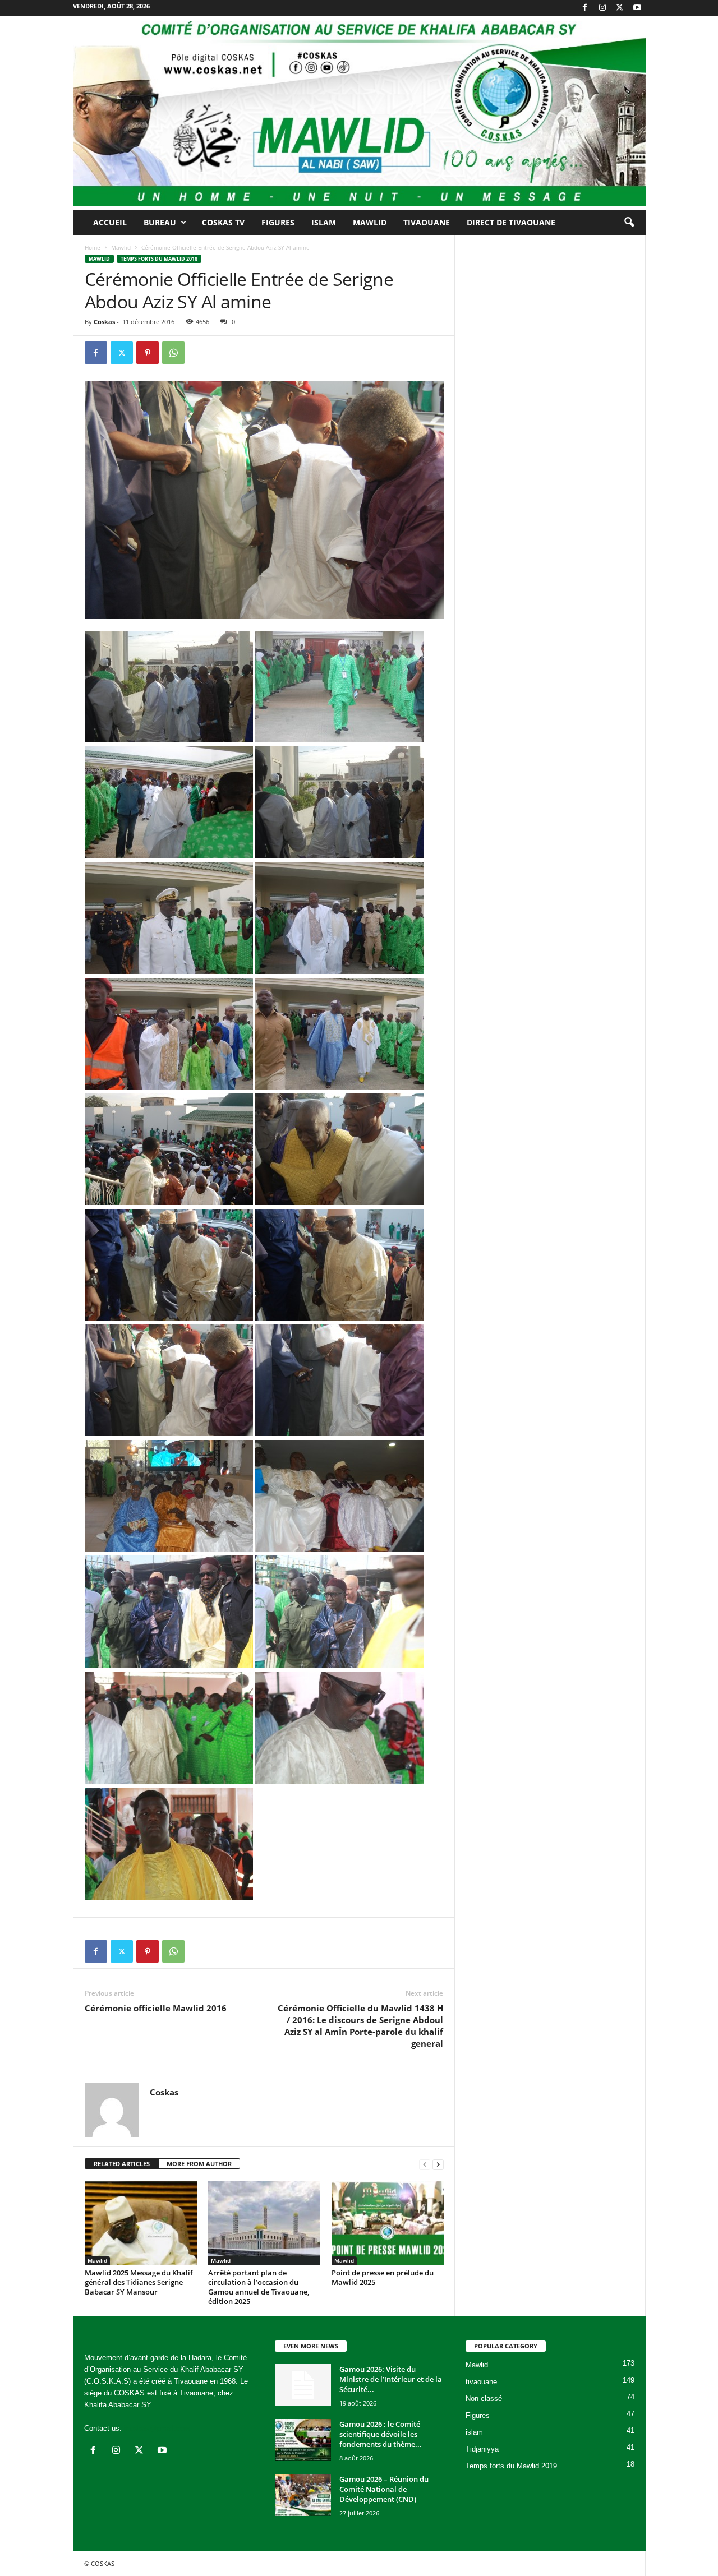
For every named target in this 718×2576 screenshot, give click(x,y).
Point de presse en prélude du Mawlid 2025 (383, 2277)
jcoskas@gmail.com (157, 2428)
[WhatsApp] (173, 353)
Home (93, 247)
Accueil (110, 222)
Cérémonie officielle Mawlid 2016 (156, 2008)
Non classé (484, 2399)
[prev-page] (425, 2164)
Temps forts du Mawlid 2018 (159, 259)
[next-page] (438, 2164)
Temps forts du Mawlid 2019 (511, 2466)
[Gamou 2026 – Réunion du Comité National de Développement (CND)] (303, 2495)
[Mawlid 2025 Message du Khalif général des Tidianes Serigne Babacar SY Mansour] (141, 2223)
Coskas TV (223, 222)
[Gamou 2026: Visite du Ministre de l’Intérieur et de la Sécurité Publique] (303, 2385)
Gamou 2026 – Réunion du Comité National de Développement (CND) (384, 2489)
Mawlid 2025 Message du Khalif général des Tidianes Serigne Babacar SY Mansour (139, 2282)
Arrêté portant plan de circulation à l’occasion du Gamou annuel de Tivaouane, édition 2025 (259, 2287)
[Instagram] (602, 8)
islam (474, 2432)
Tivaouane (427, 222)
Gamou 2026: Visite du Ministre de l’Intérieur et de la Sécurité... (391, 2379)
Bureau (160, 222)
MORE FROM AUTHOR (199, 2164)
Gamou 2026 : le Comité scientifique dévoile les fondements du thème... (381, 2434)
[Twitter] (620, 8)
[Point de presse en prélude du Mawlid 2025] (388, 2223)
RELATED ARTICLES (122, 2164)
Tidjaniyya (482, 2449)
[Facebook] (585, 8)
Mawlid (370, 222)
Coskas (104, 322)
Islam (324, 222)
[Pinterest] (148, 353)
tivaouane (481, 2382)
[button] (629, 223)
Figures (278, 222)
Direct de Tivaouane (511, 222)
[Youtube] (637, 8)
